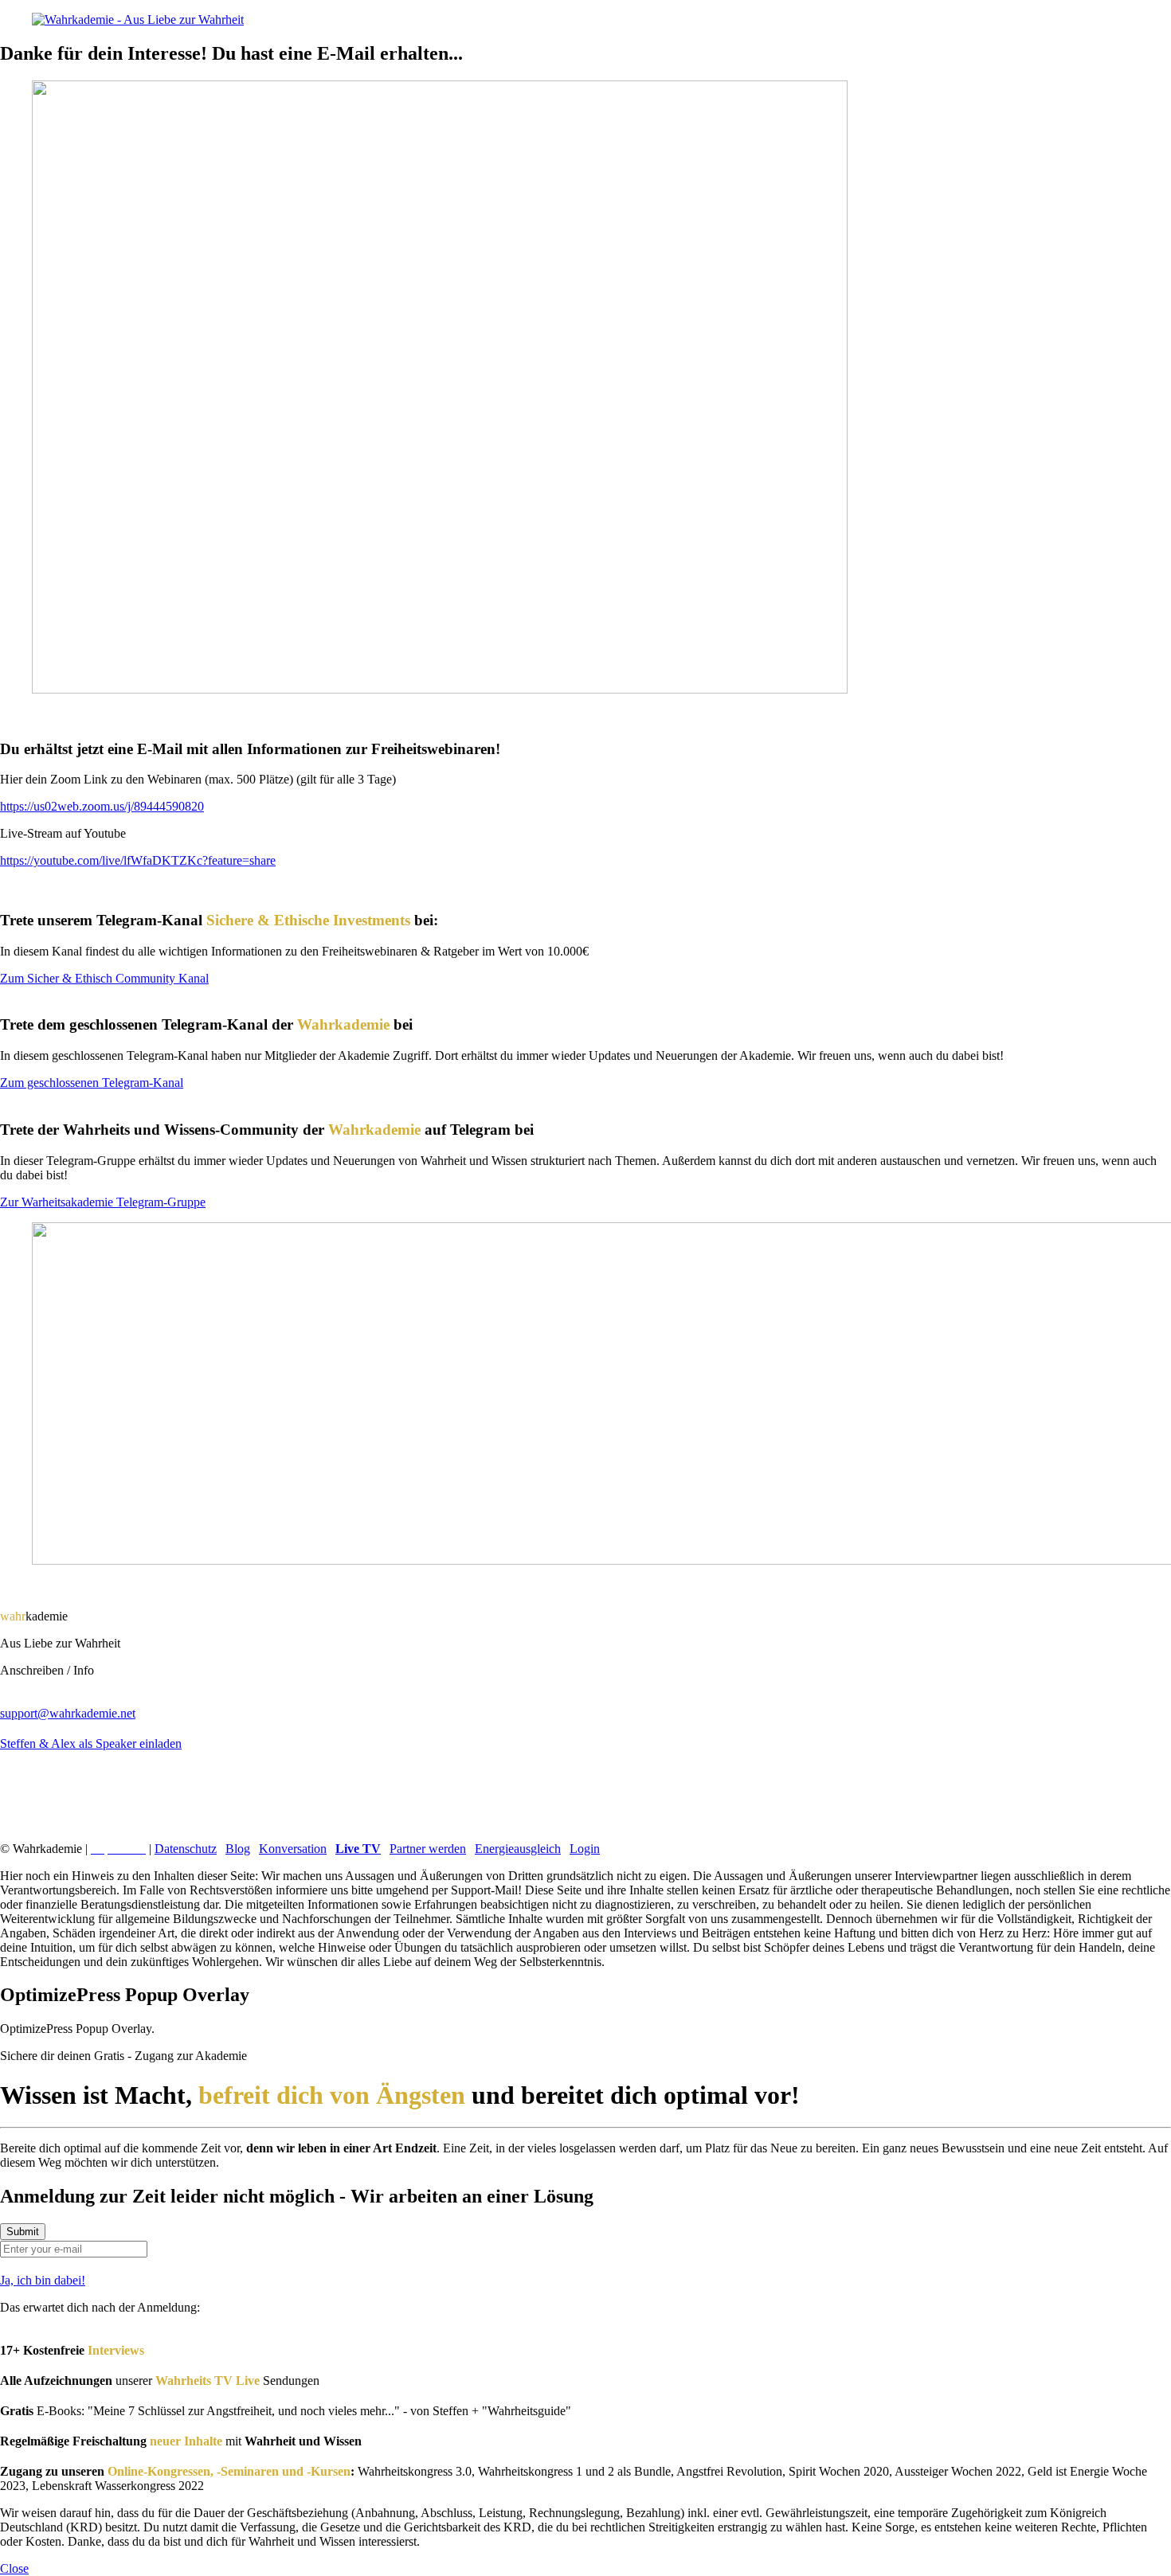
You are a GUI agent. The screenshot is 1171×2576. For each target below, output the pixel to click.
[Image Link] (585, 20)
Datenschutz (186, 1849)
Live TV (358, 1849)
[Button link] (585, 1766)
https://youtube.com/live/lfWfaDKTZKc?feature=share (138, 860)
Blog (238, 1849)
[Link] (585, 1789)
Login (585, 1849)
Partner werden (428, 1849)
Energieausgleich (518, 1849)
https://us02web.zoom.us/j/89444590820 (102, 806)
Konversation (293, 1849)
